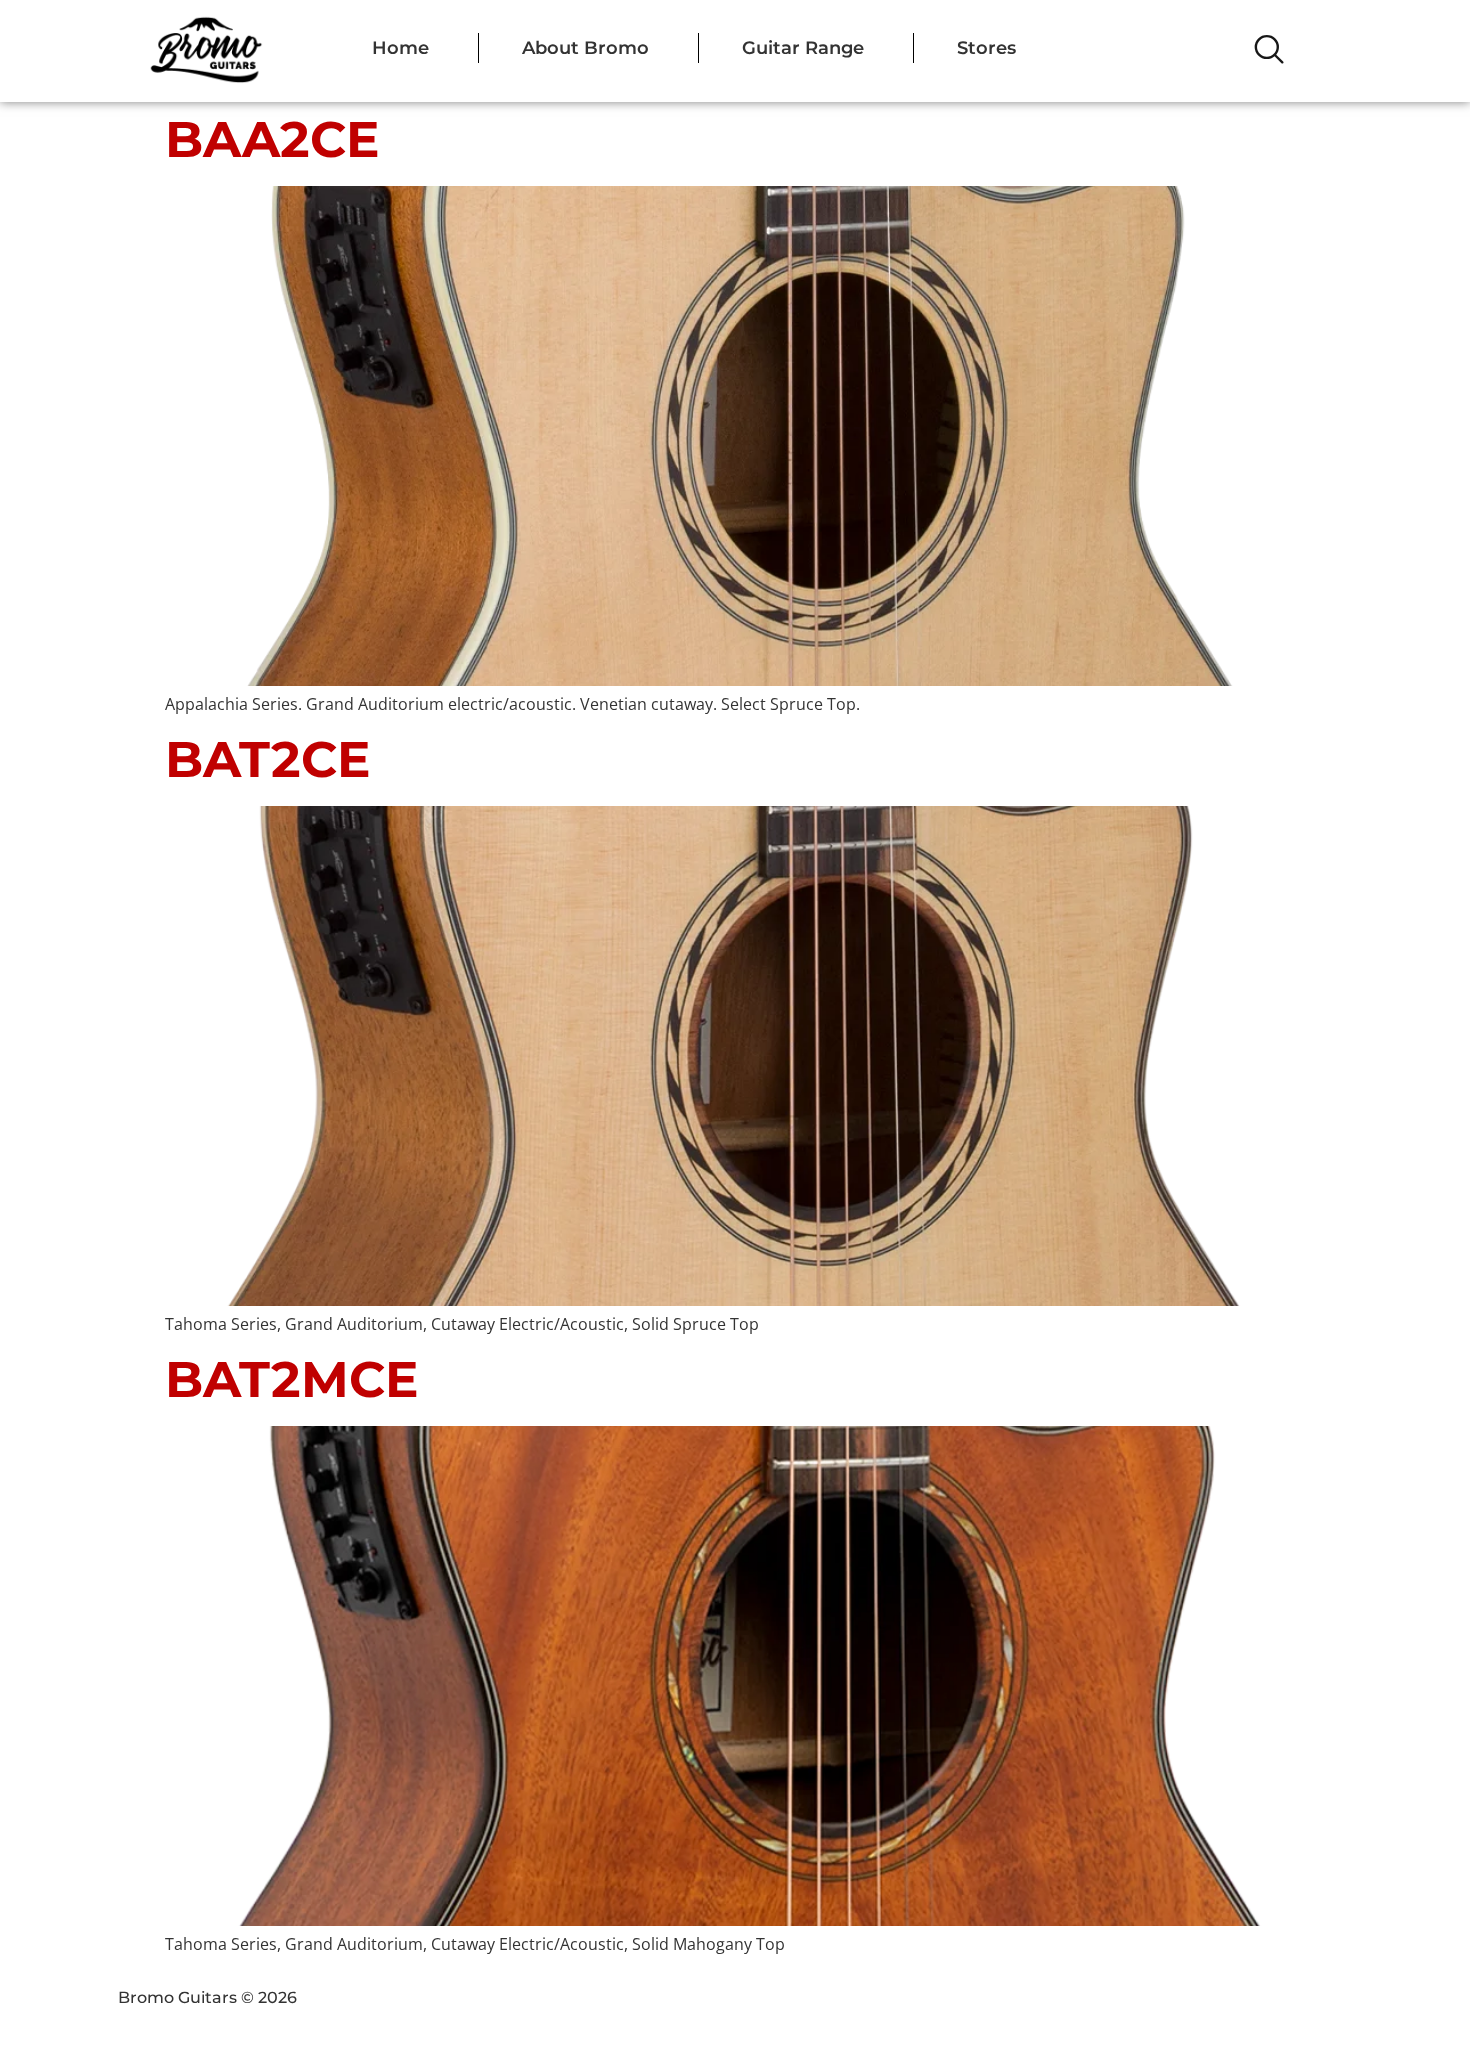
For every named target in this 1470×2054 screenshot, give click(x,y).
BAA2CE (272, 139)
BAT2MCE (292, 1379)
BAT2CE (268, 759)
